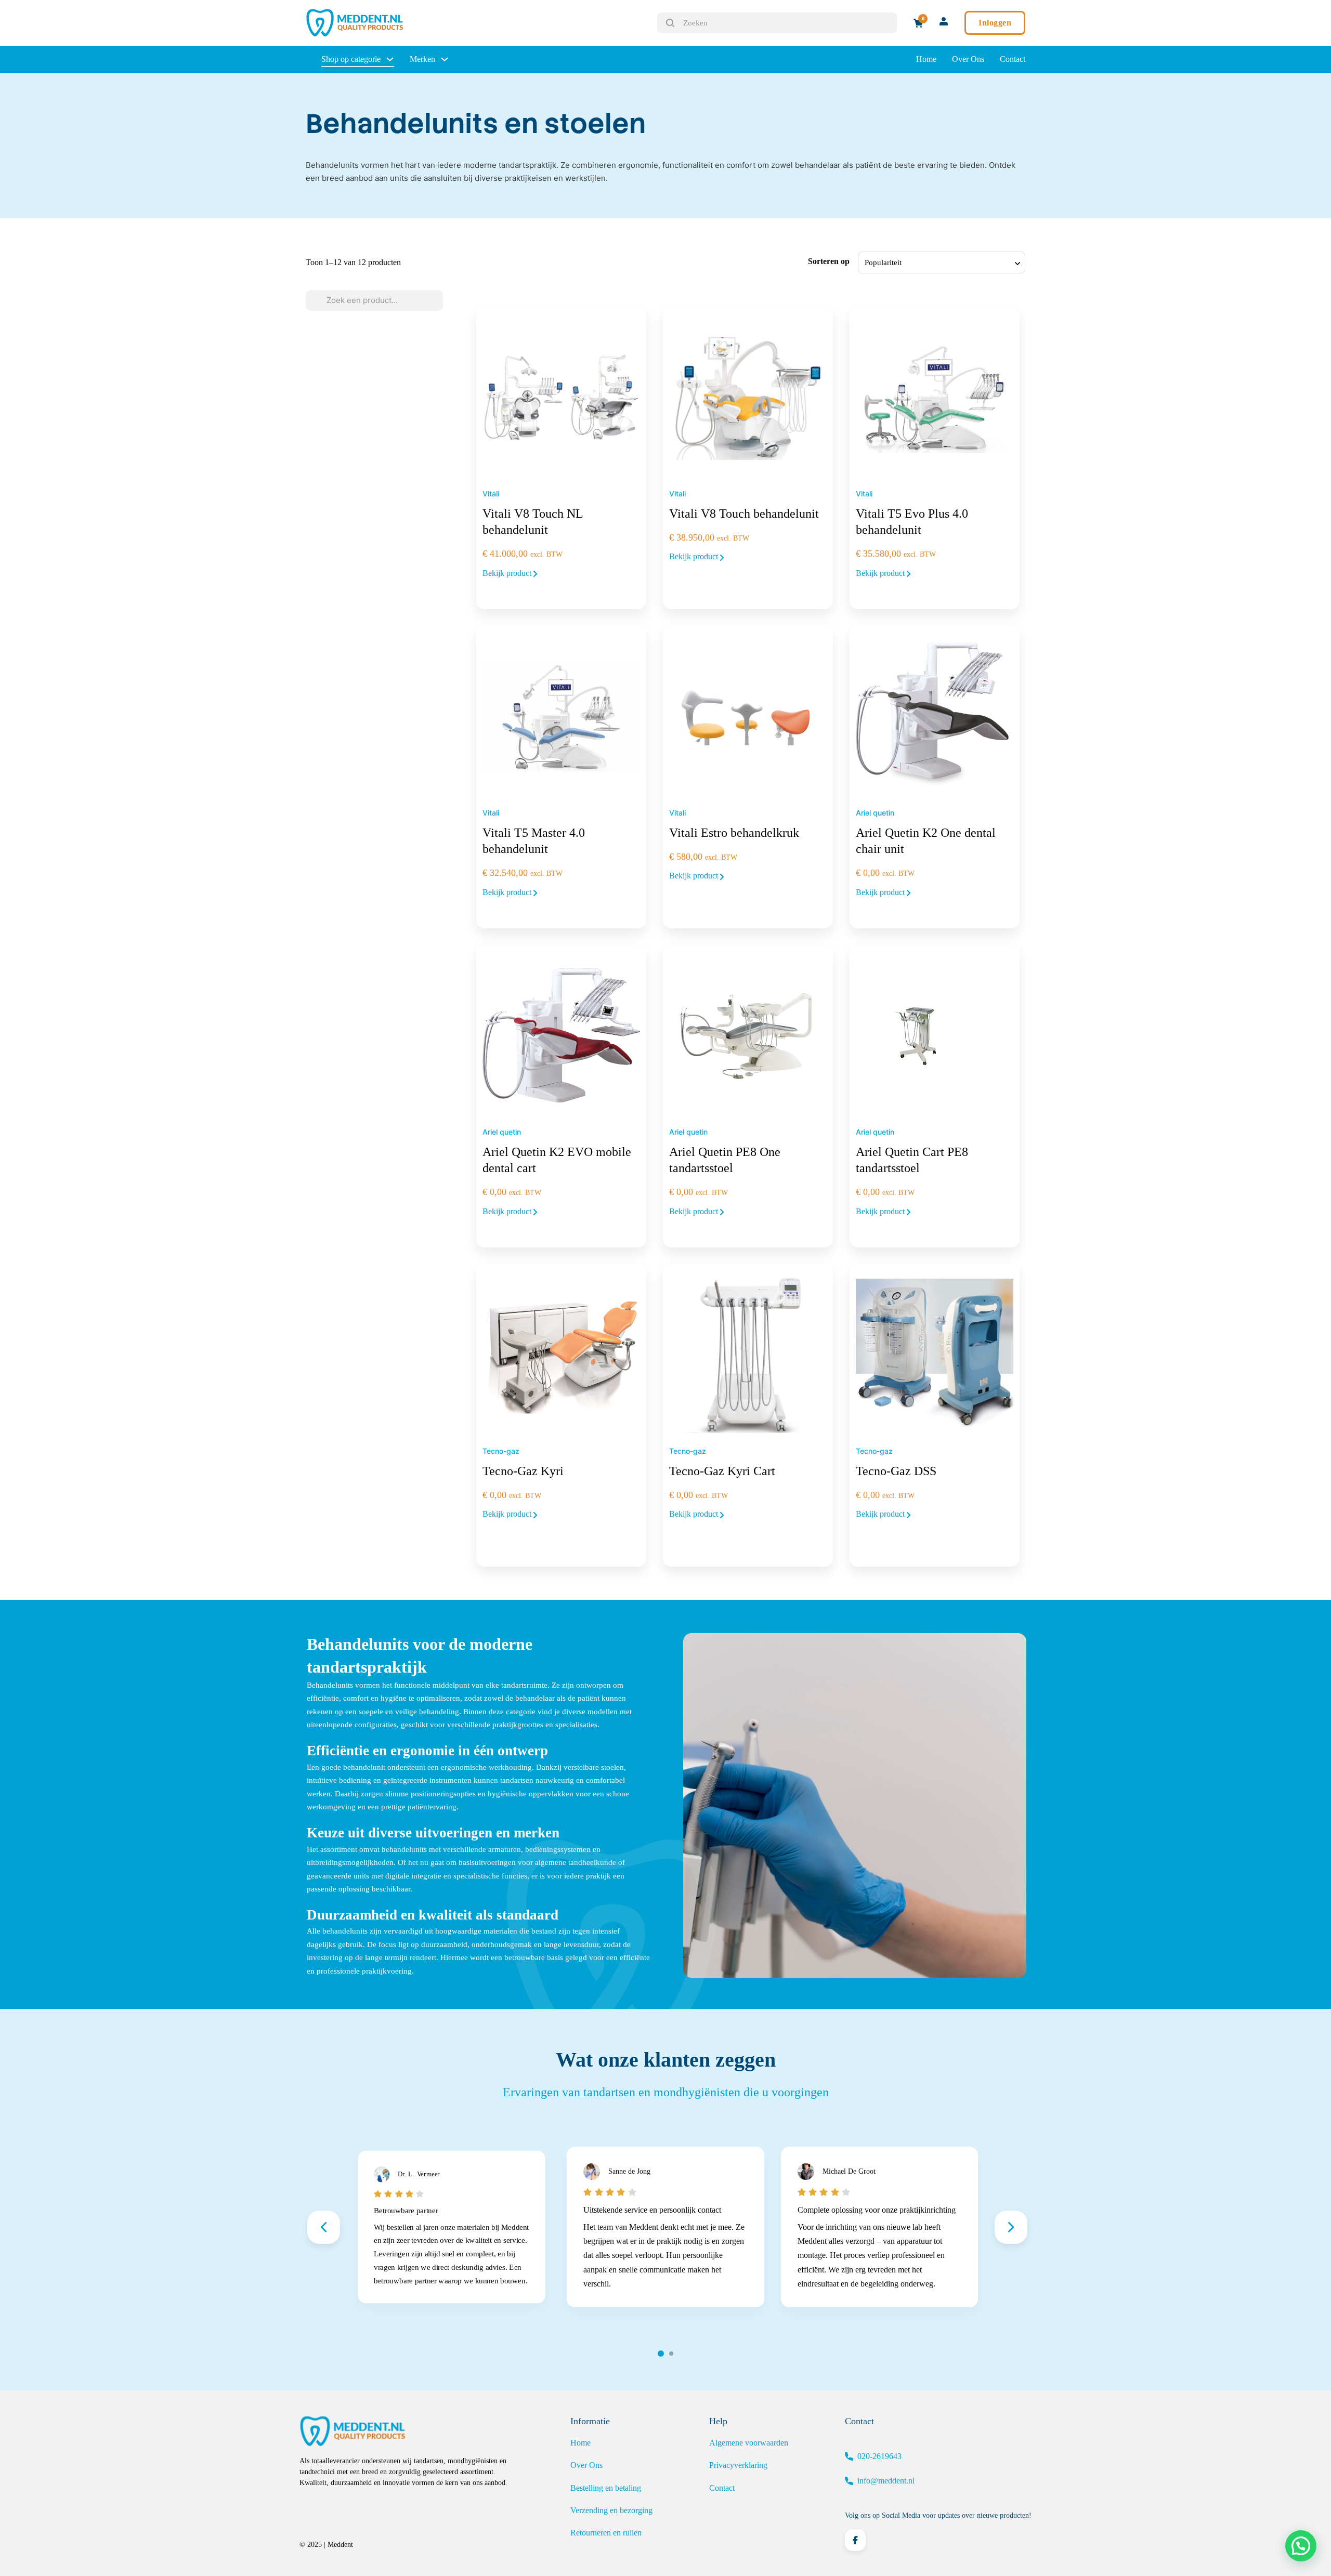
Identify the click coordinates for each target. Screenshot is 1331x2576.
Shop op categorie (351, 59)
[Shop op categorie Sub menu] (390, 59)
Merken (422, 59)
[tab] (661, 2354)
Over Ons (968, 59)
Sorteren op (829, 261)
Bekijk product (508, 573)
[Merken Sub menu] (445, 59)
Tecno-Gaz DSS (896, 1471)
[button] (1301, 2546)
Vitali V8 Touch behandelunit (744, 514)
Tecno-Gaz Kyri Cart (722, 1471)
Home (926, 59)
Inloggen (995, 23)
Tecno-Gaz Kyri (523, 1471)
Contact (1013, 59)
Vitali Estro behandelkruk (734, 833)
